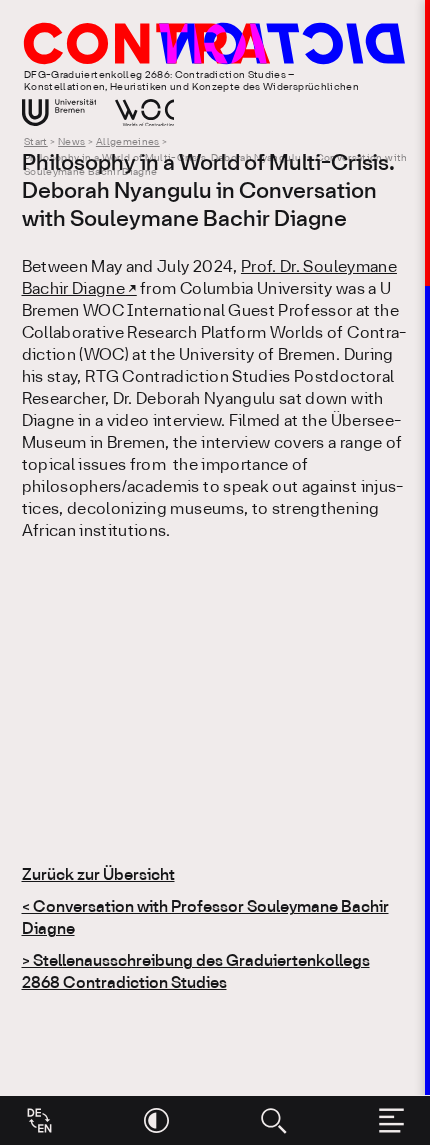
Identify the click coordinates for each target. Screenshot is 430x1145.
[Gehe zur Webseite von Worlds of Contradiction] (145, 112)
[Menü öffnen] (391, 1120)
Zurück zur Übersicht (98, 875)
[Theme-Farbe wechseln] (156, 1120)
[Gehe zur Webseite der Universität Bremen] (59, 112)
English (39, 1113)
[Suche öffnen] (273, 1120)
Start (36, 142)
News (71, 142)
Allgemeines (128, 142)
